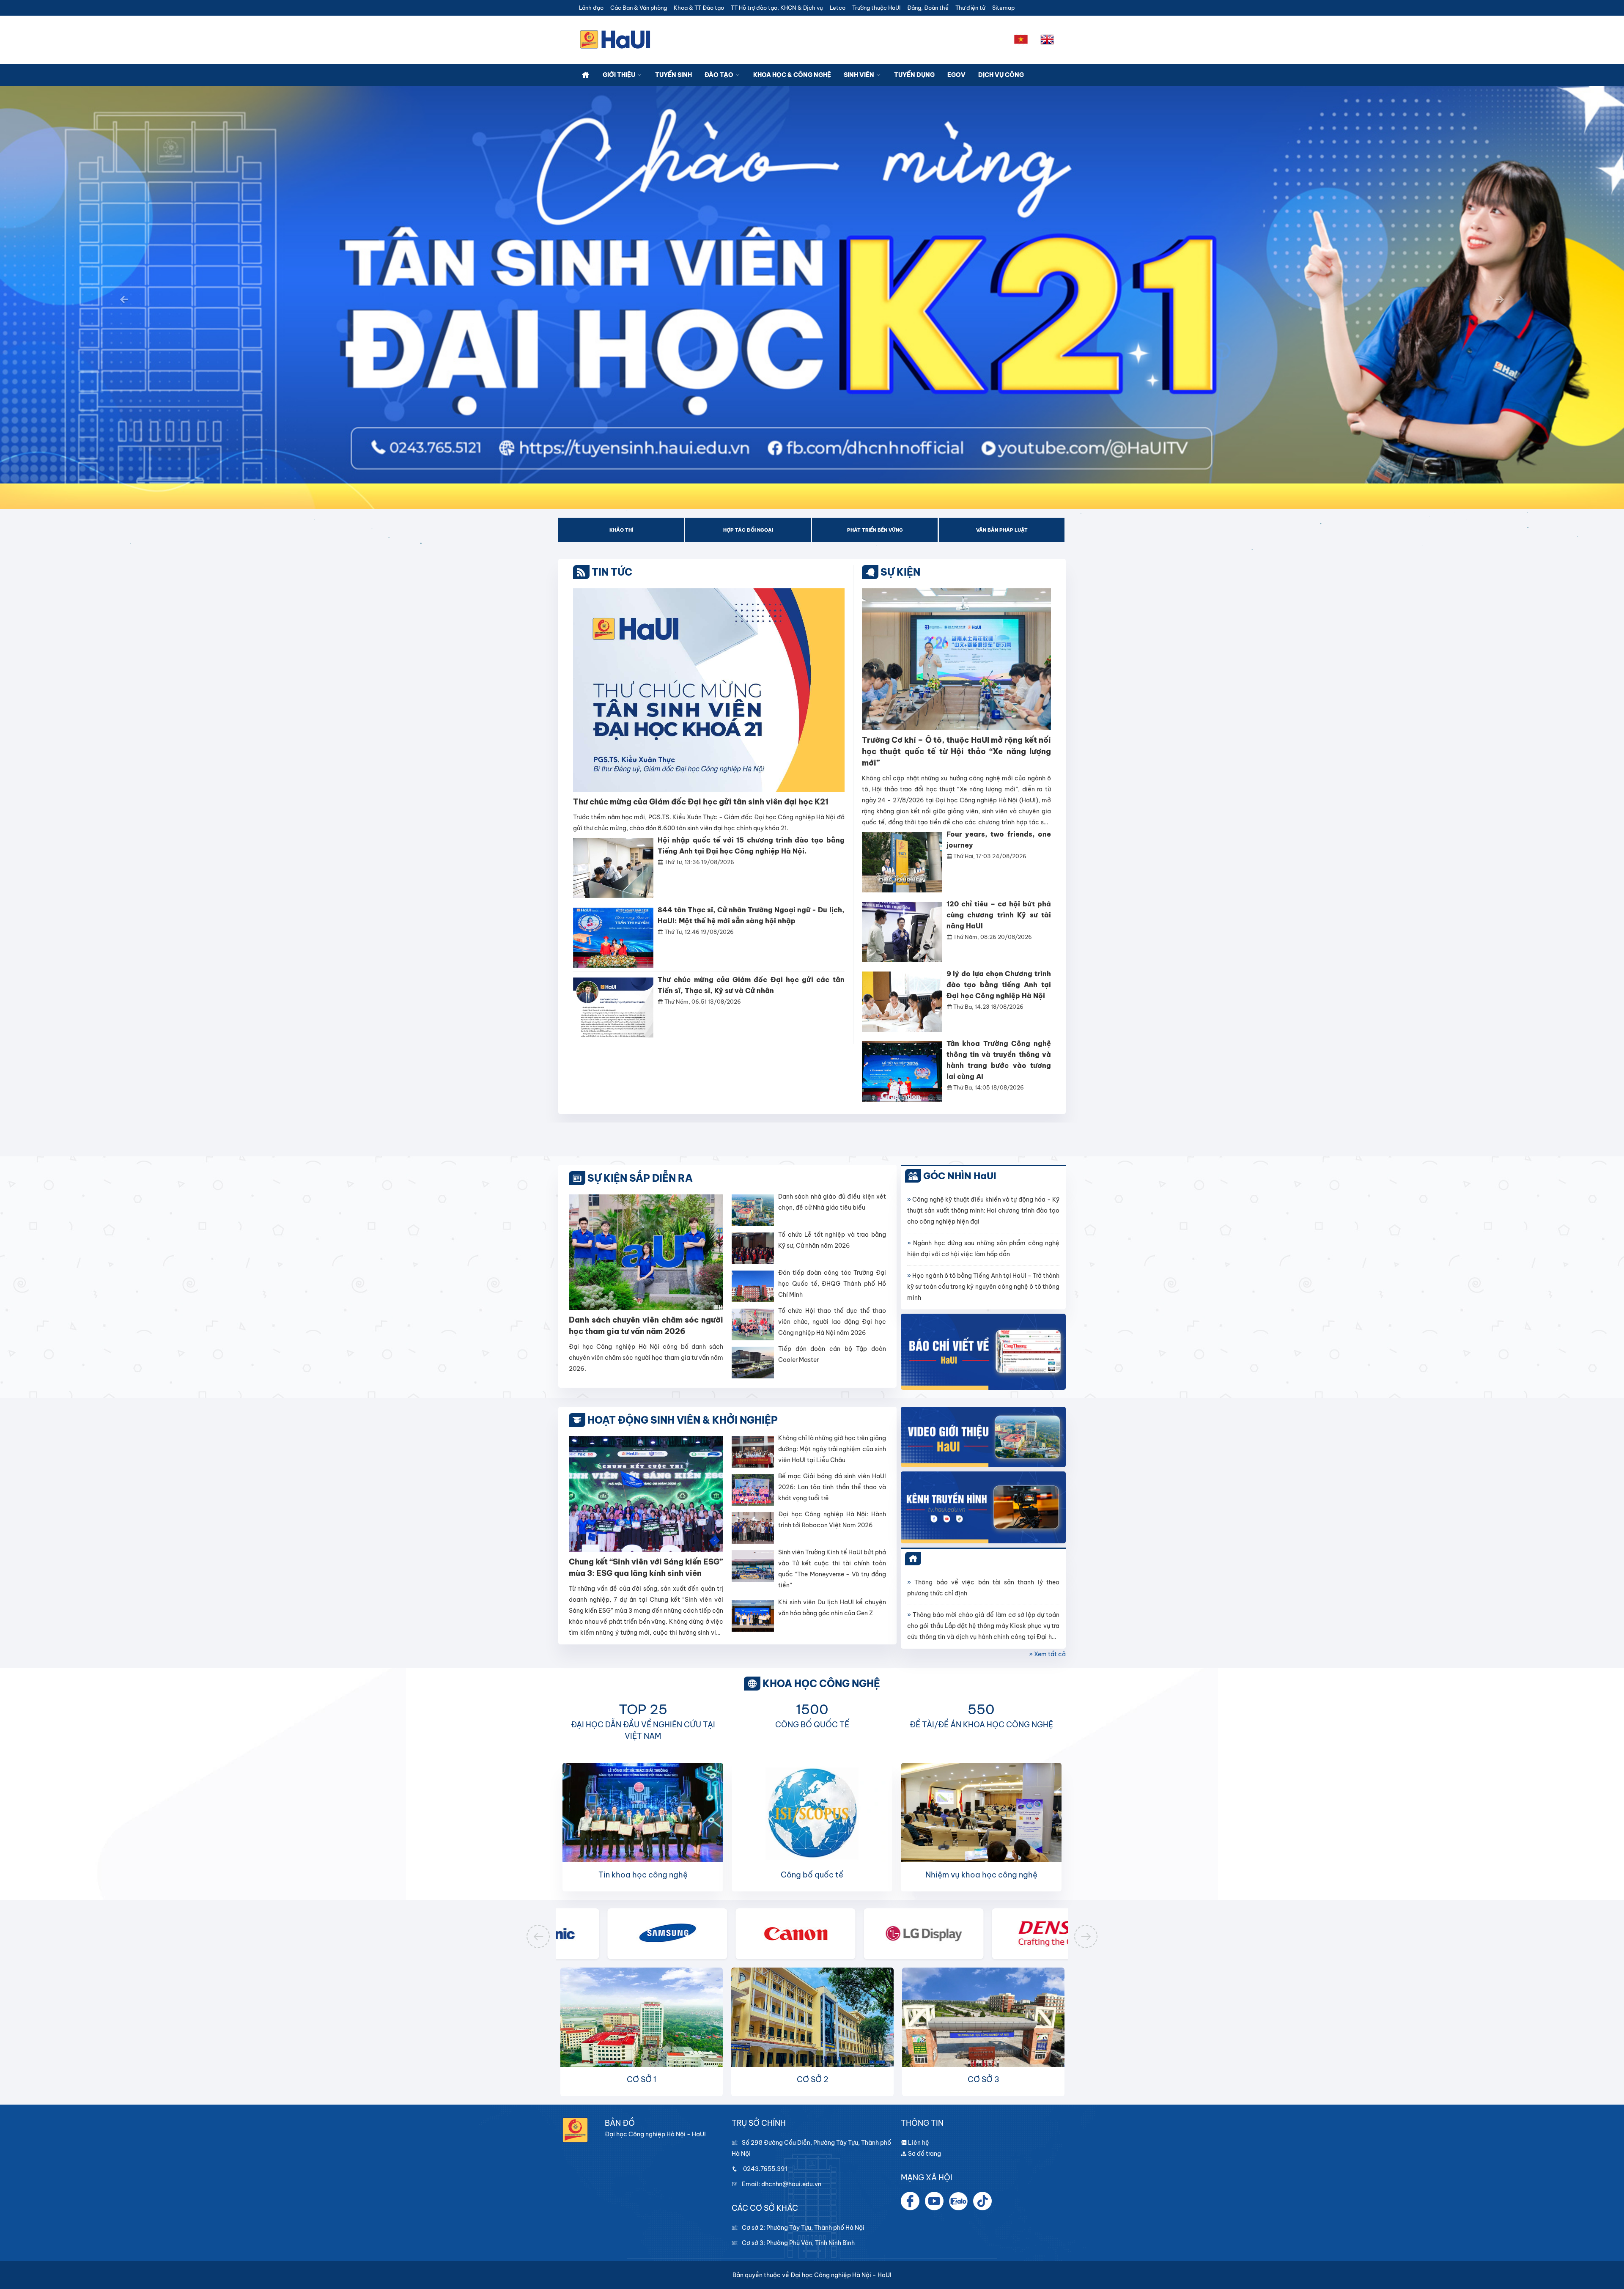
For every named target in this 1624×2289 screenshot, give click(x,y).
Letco (838, 8)
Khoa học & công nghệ (792, 75)
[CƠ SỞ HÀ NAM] (983, 2028)
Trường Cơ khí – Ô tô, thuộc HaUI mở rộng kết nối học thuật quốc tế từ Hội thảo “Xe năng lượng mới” (957, 751)
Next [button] (1086, 1936)
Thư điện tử (970, 8)
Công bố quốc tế (812, 1875)
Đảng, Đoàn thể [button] (928, 8)
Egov (956, 75)
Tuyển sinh (673, 75)
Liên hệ (918, 2143)
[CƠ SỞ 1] (642, 2028)
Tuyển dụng (914, 75)
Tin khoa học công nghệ (643, 1875)
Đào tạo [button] (720, 75)
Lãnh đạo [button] (591, 8)
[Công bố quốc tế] (812, 1816)
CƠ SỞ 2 (813, 2079)
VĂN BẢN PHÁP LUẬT (1002, 530)
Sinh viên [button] (860, 75)
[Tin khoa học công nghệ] (643, 1816)
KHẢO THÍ (621, 530)
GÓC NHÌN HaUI (960, 1176)
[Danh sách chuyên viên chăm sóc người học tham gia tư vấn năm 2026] (646, 1252)
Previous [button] (538, 1936)
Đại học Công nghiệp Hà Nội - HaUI (841, 2275)
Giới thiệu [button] (620, 75)
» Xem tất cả (1047, 1654)
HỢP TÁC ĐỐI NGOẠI (748, 530)
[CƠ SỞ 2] (812, 2028)
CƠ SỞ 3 (983, 2079)
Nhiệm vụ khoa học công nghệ (981, 1875)
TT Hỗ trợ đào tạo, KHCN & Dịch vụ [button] (777, 8)
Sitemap (1003, 8)
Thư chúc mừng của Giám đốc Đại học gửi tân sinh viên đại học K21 (701, 802)
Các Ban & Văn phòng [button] (639, 8)
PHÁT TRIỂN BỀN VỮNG (875, 530)
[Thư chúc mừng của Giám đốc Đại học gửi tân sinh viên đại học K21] (709, 689)
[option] (622, 530)
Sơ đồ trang (924, 2154)
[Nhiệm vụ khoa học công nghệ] (981, 1815)
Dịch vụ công (1001, 75)
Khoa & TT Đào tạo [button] (699, 8)
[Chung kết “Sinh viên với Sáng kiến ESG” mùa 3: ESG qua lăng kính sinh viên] (646, 1493)
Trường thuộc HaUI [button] (876, 8)
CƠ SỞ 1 (642, 2079)
